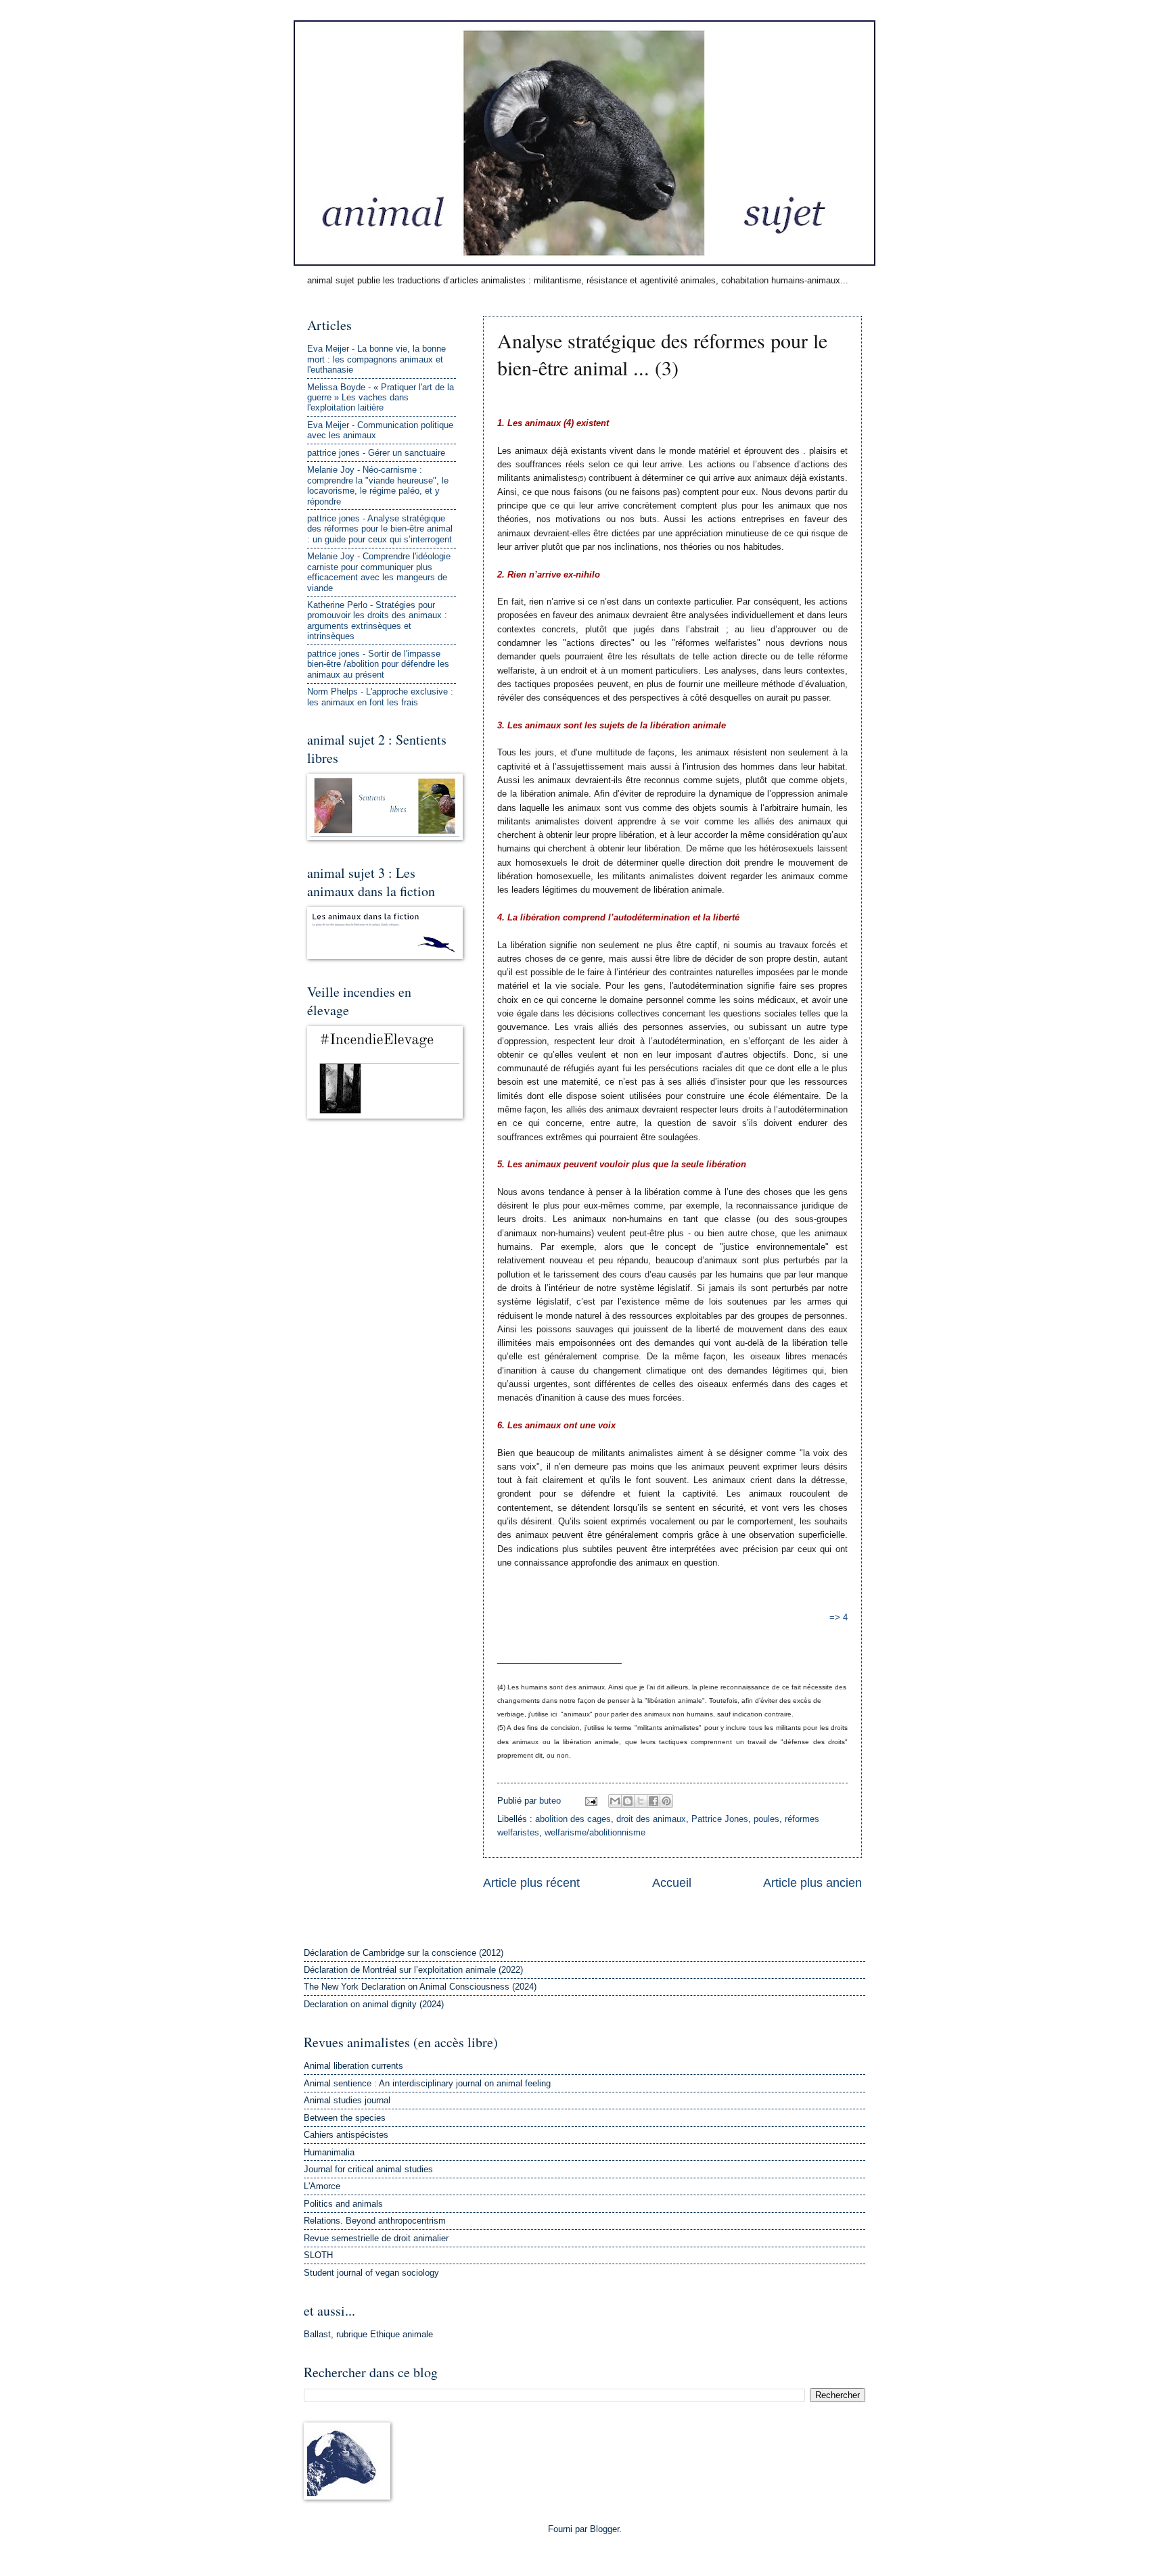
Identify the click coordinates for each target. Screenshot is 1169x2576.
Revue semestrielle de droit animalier (376, 2238)
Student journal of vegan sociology (371, 2273)
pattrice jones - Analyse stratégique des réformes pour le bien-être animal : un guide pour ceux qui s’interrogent (380, 529)
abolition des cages (573, 1819)
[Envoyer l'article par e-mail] (591, 1801)
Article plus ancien (812, 1883)
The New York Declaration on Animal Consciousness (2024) (420, 1987)
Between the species (345, 2118)
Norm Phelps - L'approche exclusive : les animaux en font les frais (380, 697)
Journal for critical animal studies (368, 2169)
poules (766, 1819)
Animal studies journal (347, 2100)
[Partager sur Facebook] (654, 1801)
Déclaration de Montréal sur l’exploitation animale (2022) (413, 1970)
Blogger (604, 2529)
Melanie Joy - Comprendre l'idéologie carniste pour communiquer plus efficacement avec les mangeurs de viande (379, 572)
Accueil (672, 1883)
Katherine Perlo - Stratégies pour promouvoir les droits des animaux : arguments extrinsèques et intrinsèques (377, 620)
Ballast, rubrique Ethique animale (368, 2334)
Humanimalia (329, 2152)
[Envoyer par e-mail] (615, 1801)
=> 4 (839, 1617)
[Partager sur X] (641, 1801)
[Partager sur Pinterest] (666, 1801)
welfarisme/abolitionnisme (595, 1832)
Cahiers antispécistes (346, 2135)
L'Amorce (322, 2186)
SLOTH (318, 2255)
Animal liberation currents (353, 2066)
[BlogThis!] (628, 1801)
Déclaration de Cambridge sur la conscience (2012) (404, 1953)
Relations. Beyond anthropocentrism (375, 2221)
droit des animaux (651, 1819)
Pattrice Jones (720, 1819)
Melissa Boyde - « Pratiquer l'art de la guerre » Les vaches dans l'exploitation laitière (381, 398)
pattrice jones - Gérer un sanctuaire (376, 453)
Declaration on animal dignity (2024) (374, 2004)
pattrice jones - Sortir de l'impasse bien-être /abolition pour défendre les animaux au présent (378, 664)
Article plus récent (531, 1883)
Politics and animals (343, 2204)
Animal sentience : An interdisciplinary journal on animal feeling (427, 2083)
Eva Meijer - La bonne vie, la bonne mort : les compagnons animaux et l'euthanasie (376, 359)
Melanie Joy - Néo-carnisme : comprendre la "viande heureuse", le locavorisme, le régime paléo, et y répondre (378, 485)
